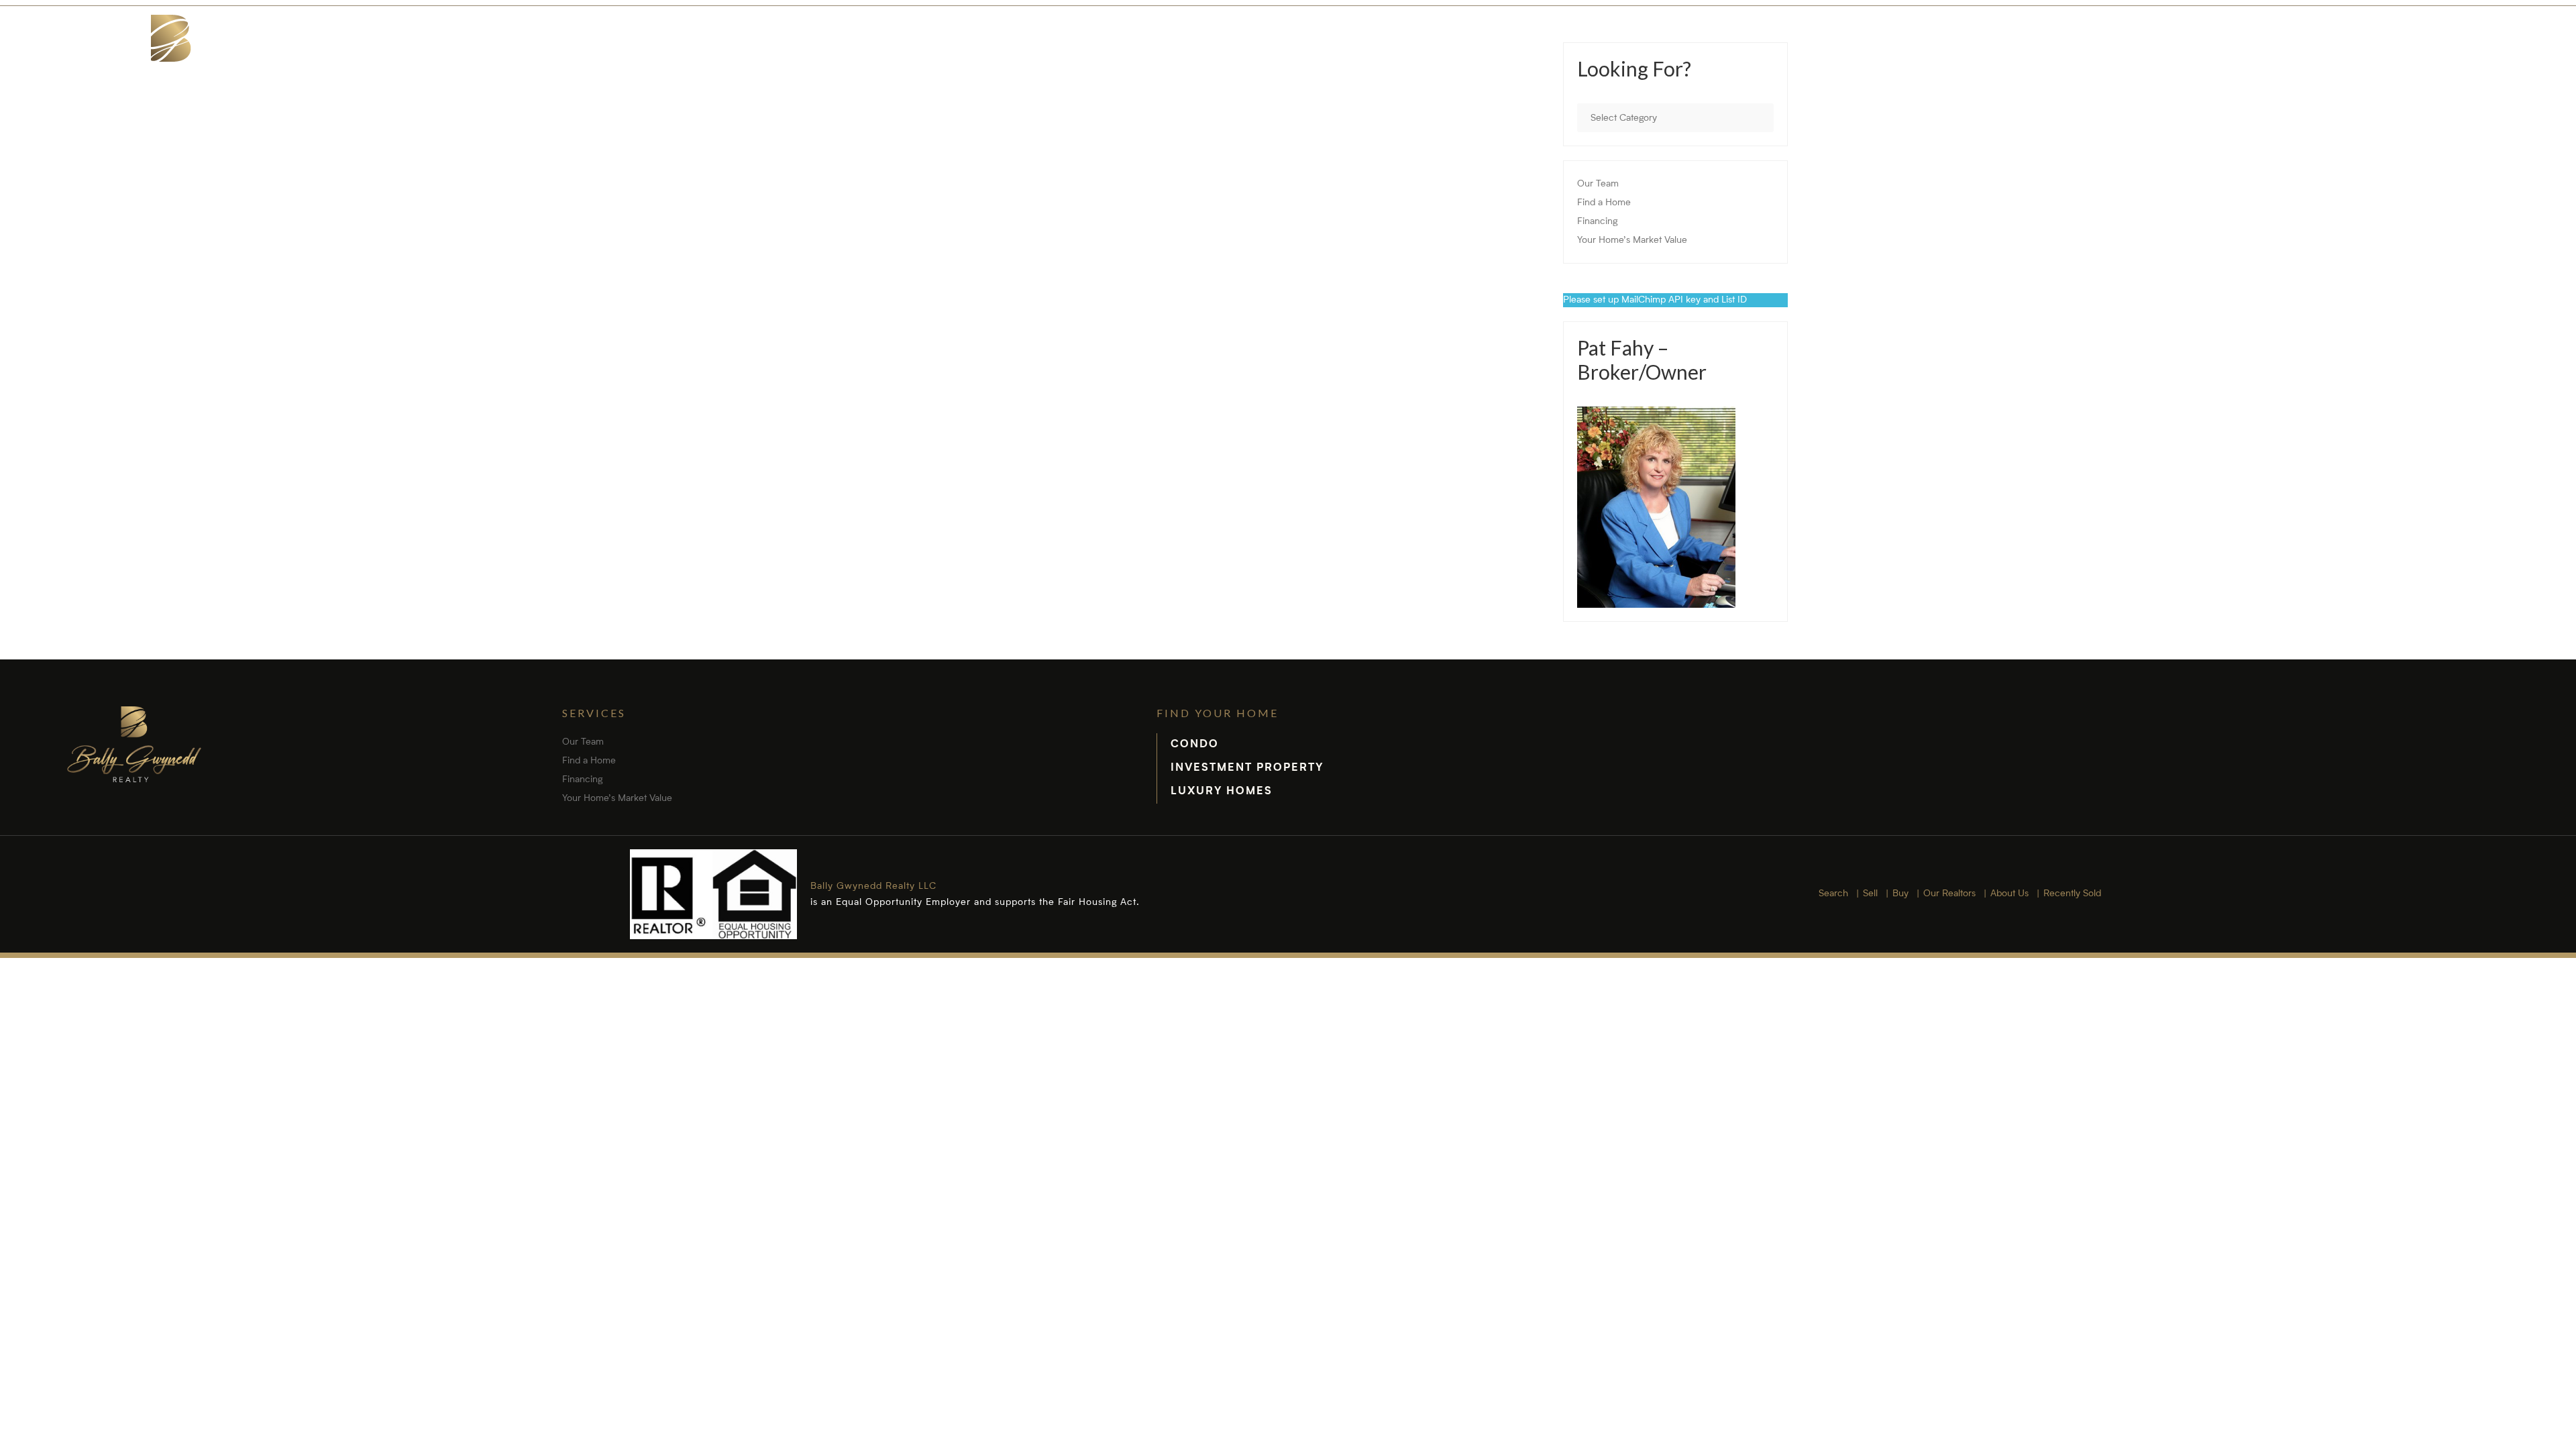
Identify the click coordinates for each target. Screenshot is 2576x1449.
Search (1922, 67)
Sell (2002, 67)
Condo (1195, 745)
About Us (2283, 67)
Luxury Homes (1222, 792)
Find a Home (1604, 203)
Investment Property (1247, 768)
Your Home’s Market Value (1632, 240)
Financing (1597, 221)
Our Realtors (2167, 67)
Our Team (1598, 184)
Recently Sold (2401, 67)
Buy (2070, 67)
